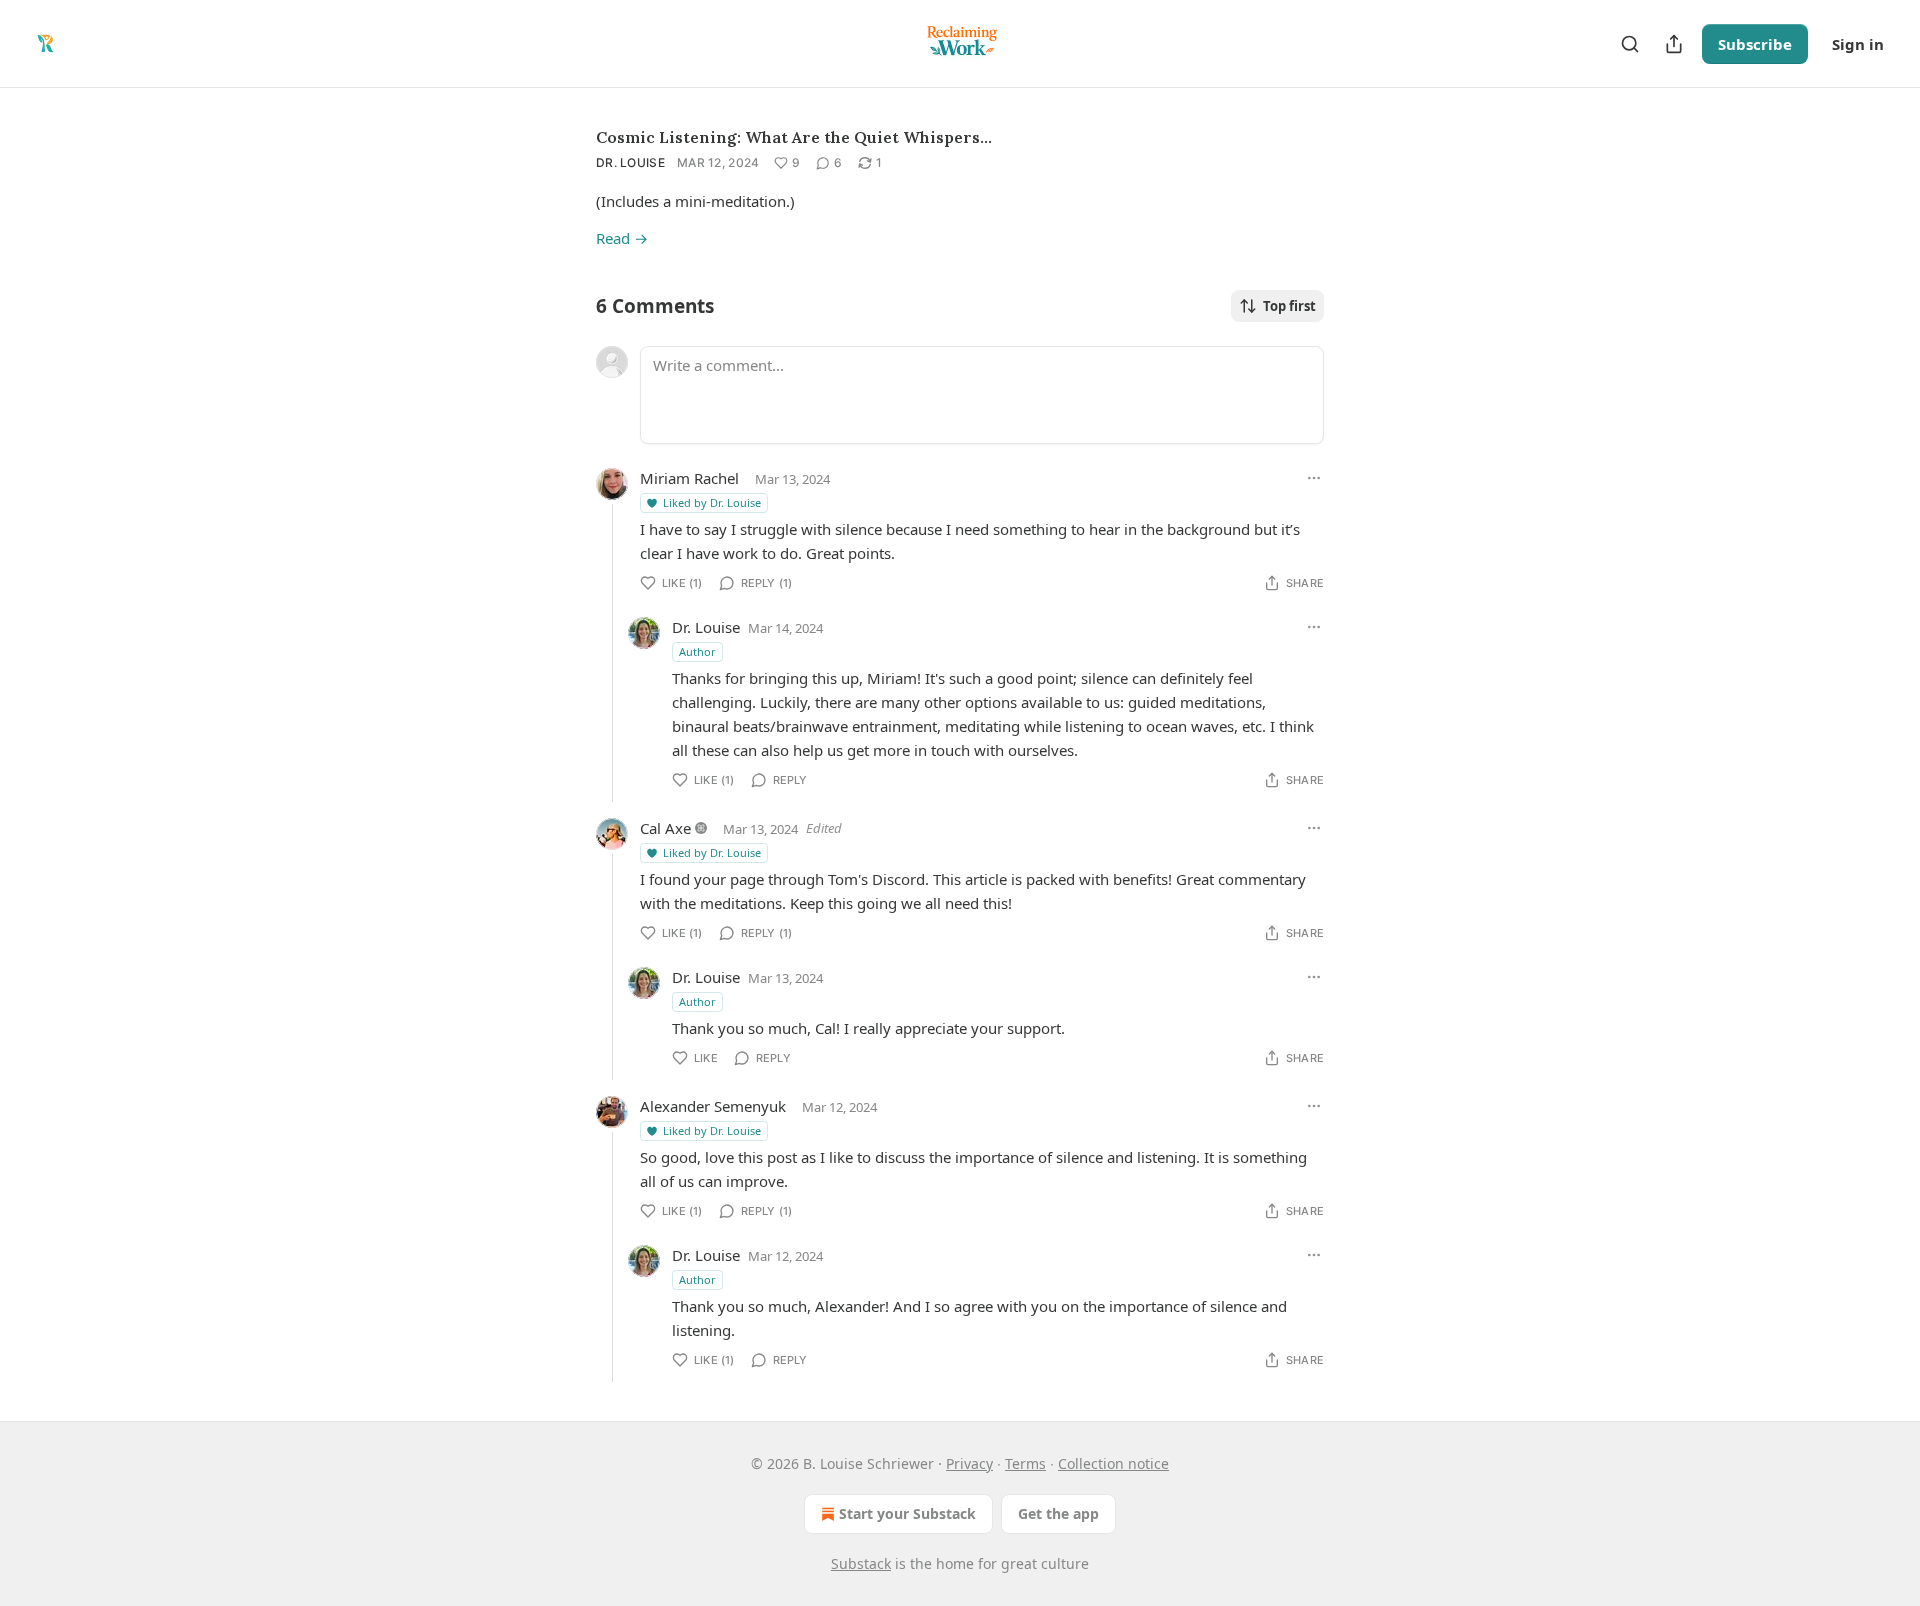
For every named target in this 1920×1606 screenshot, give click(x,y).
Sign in (1858, 44)
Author (697, 651)
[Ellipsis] (1314, 478)
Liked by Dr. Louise (712, 502)
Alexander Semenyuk (713, 1106)
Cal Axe (665, 828)
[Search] (1630, 44)
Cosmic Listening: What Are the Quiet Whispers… (794, 137)
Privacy (969, 1463)
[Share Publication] (1674, 44)
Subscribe (1755, 44)
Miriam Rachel (689, 478)
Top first (1289, 306)
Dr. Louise (630, 162)
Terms (1025, 1463)
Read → (622, 238)
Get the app (1058, 1513)
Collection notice (1113, 1463)
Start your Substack (907, 1513)
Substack (861, 1563)
